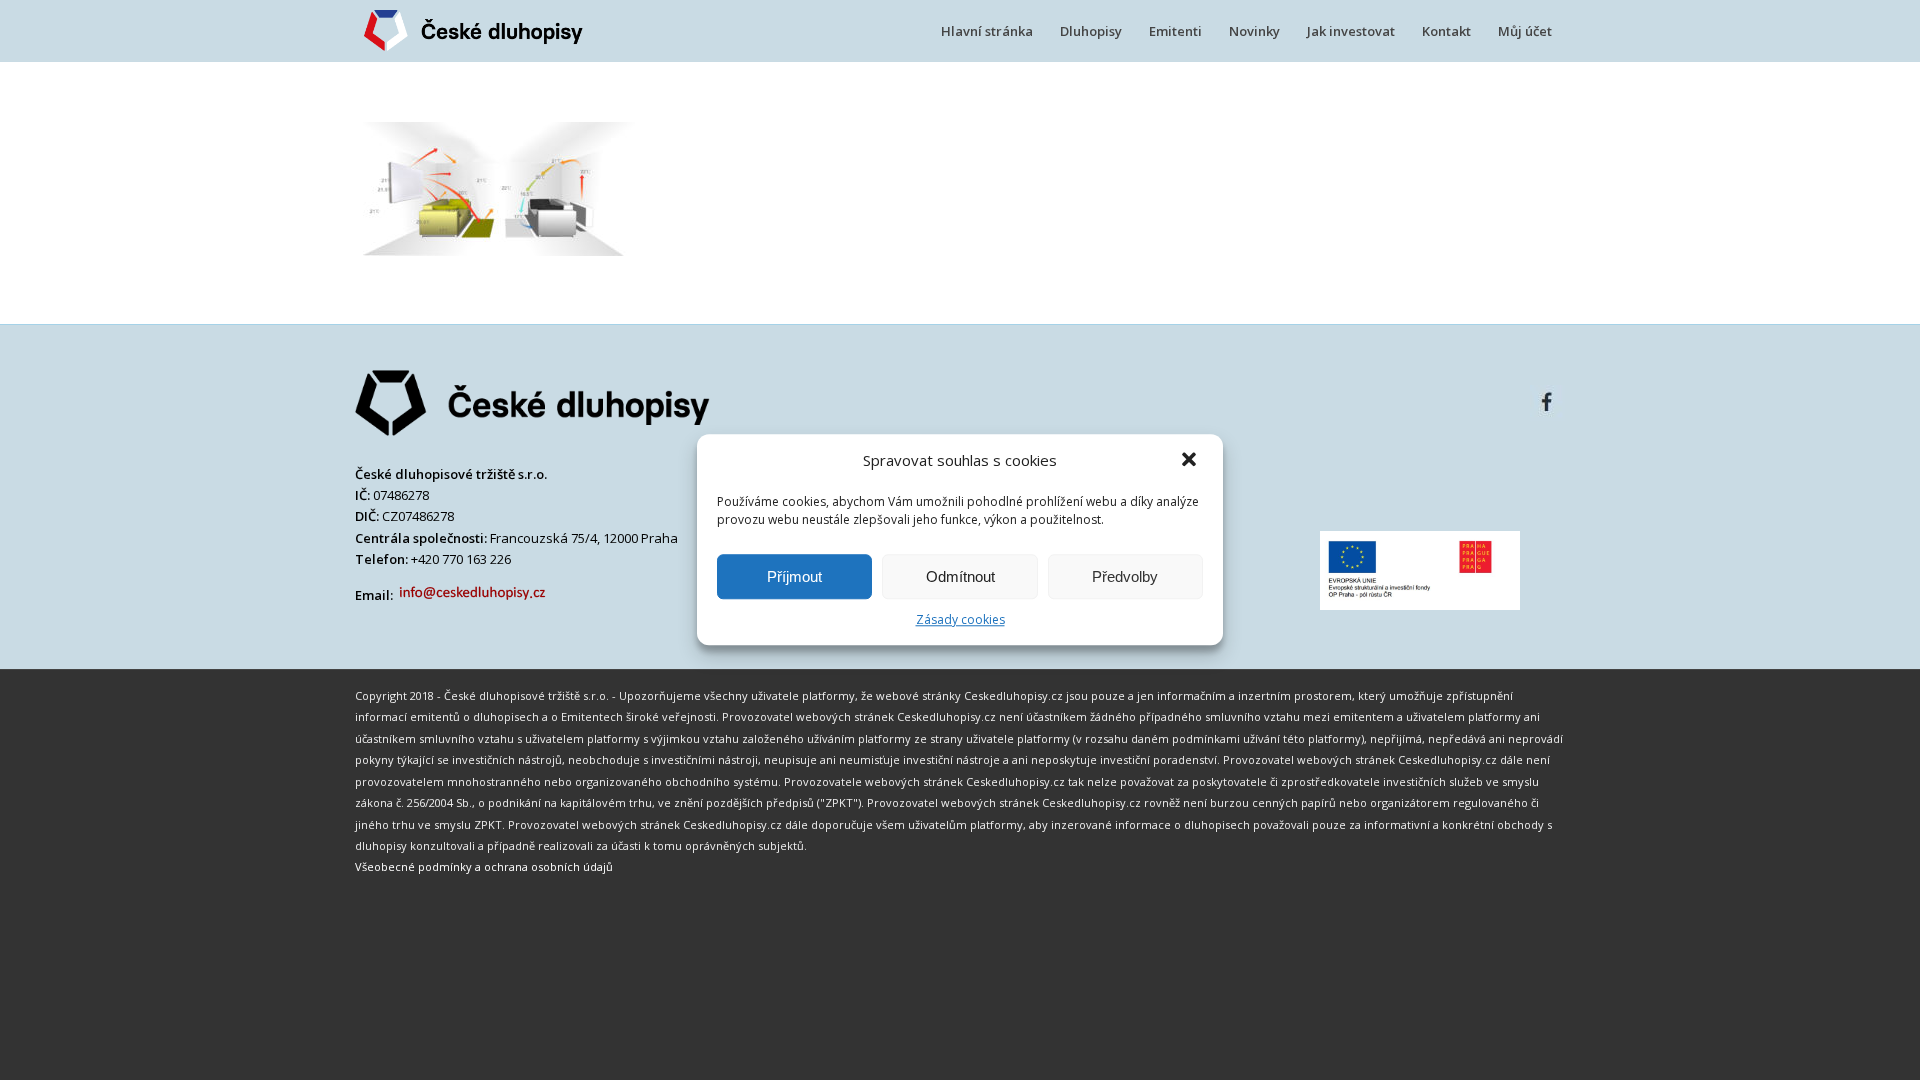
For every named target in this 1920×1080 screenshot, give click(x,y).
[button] (1191, 461)
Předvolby (1125, 576)
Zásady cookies (960, 619)
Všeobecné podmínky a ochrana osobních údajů (484, 866)
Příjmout (794, 576)
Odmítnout (960, 576)
